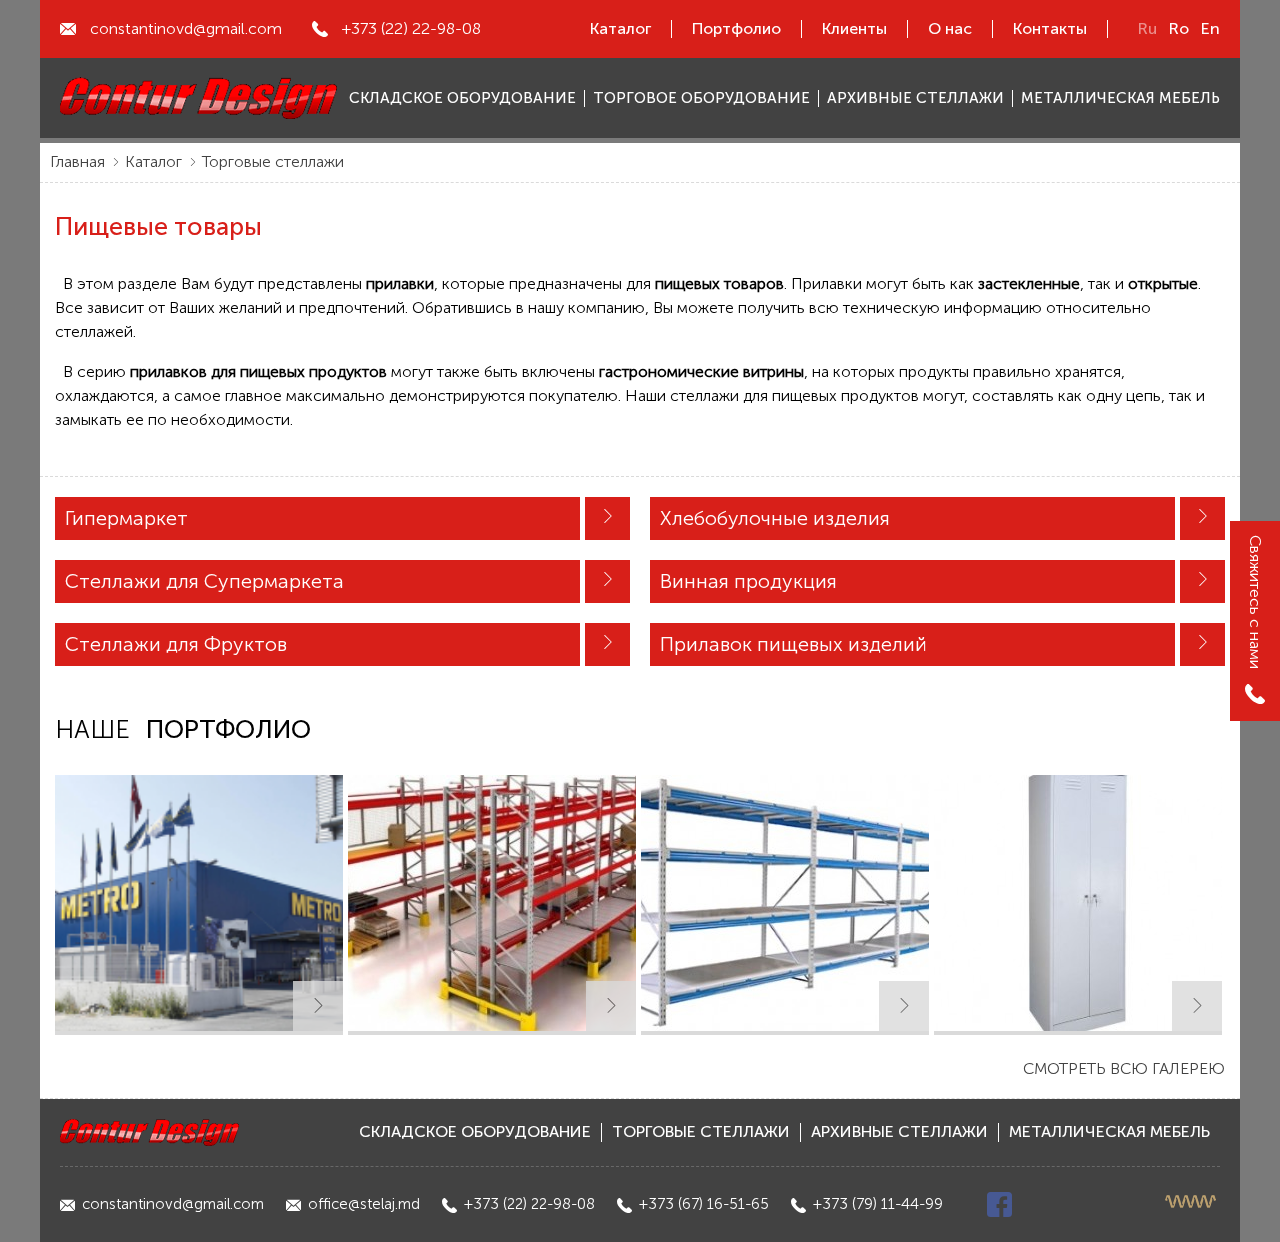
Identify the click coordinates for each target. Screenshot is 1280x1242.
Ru (1147, 28)
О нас (950, 28)
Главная (77, 161)
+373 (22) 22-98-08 (411, 28)
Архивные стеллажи (899, 1131)
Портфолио (736, 28)
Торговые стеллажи (273, 161)
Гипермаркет (126, 518)
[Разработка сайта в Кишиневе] (1192, 1202)
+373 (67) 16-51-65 (704, 1204)
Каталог (620, 28)
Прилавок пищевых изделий (793, 644)
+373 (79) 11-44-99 (878, 1204)
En (1210, 28)
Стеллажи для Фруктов (176, 644)
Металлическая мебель (1109, 1131)
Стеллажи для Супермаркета (204, 581)
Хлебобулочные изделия (775, 518)
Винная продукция (748, 581)
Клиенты (854, 28)
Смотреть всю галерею (1124, 1068)
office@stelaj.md (364, 1204)
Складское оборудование (475, 1131)
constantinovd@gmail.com (186, 28)
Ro (1179, 28)
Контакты (1050, 28)
